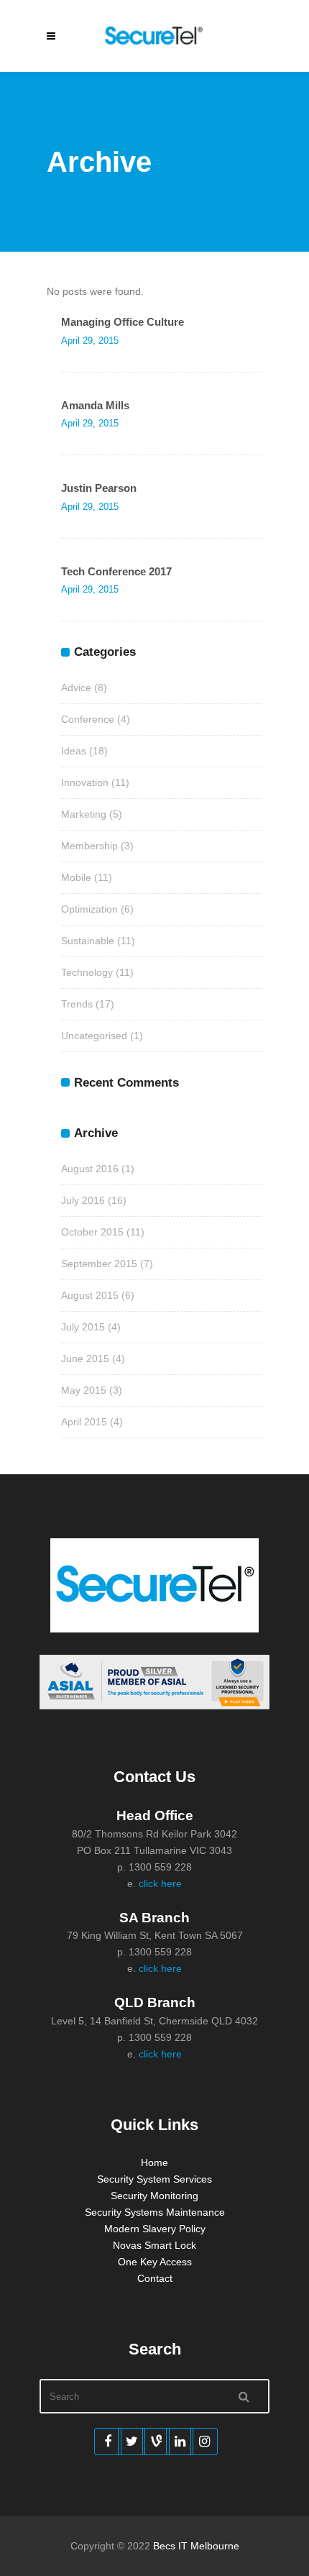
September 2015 (99, 1264)
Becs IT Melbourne (196, 2546)
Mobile (76, 877)
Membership (89, 846)
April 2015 (84, 1422)
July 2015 (83, 1327)
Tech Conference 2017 (116, 571)
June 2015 (85, 1358)
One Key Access (155, 2262)
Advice (76, 688)
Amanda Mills (95, 405)
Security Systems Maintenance (155, 2212)
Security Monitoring (154, 2196)
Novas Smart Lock (154, 2245)
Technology (87, 972)
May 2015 (84, 1390)
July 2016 (83, 1200)
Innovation (85, 782)
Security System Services (154, 2179)
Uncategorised (94, 1036)
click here (160, 1883)
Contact (155, 2278)
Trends (77, 1004)
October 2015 (92, 1232)
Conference (88, 719)
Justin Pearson (99, 488)
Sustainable (88, 941)
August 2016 (90, 1169)
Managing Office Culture (123, 322)
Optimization (89, 909)
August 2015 (90, 1295)
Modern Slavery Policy (155, 2229)
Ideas (74, 751)
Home (154, 2162)
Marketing (84, 814)
